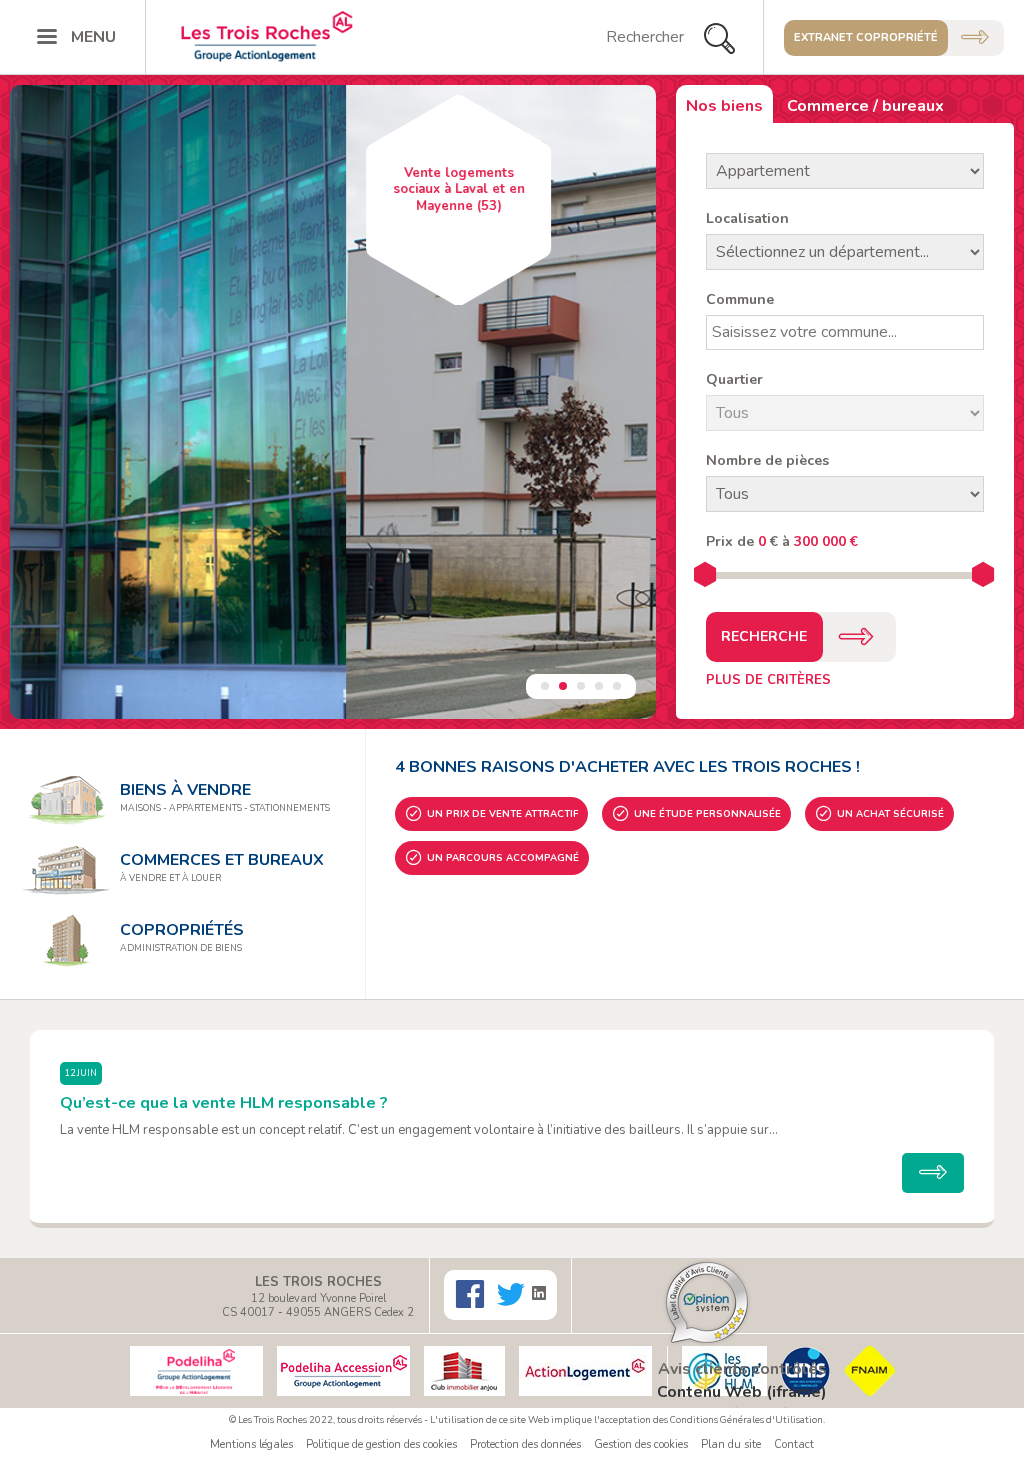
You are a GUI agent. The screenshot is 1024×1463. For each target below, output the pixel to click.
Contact (794, 1444)
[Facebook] (472, 1295)
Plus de (768, 680)
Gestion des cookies (641, 1444)
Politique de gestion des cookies (381, 1444)
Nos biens (724, 106)
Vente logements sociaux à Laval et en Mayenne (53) (123, 189)
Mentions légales (251, 1444)
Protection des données (525, 1444)
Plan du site (731, 1444)
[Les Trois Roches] (275, 37)
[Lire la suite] (933, 1173)
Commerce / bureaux (865, 106)
